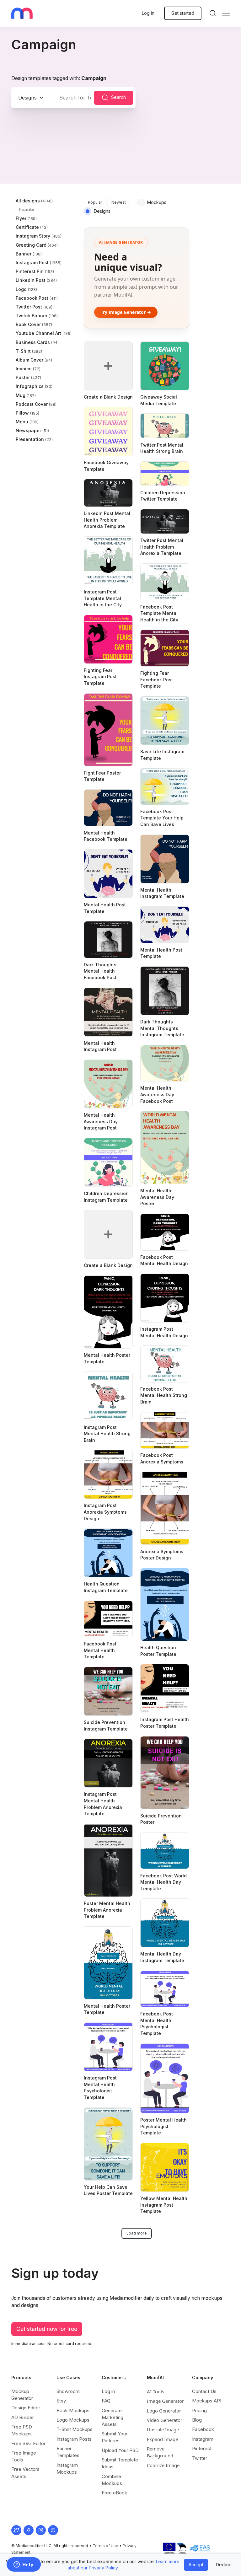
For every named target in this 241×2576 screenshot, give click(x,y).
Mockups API (207, 2401)
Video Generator (165, 2420)
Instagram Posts (74, 2439)
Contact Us (204, 2391)
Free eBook (114, 2493)
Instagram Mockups (67, 2469)
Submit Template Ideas (120, 2463)
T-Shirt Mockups (75, 2429)
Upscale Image (163, 2429)
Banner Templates (68, 2452)
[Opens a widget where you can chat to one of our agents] (24, 2565)
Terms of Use (105, 2546)
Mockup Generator (22, 2395)
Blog (197, 2420)
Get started (183, 13)
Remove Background (160, 2452)
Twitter (200, 2458)
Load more (137, 2233)
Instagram (203, 2439)
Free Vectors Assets (25, 2473)
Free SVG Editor (28, 2443)
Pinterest (202, 2448)
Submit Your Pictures (115, 2437)
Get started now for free (47, 2329)
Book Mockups (73, 2410)
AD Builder (23, 2417)
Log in (148, 13)
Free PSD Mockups (22, 2430)
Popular (95, 202)
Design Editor (26, 2408)
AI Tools (155, 2391)
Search (118, 97)
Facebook (203, 2429)
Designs (27, 98)
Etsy (61, 2401)
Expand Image (162, 2439)
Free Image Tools (24, 2456)
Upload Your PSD (120, 2450)
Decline (224, 2565)
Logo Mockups (73, 2420)
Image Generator (165, 2401)
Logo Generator (164, 2411)
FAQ (106, 2401)
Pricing (199, 2410)
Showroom (68, 2391)
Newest (119, 202)
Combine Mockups (112, 2480)
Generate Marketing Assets (112, 2417)
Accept (196, 2565)
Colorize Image (163, 2465)
